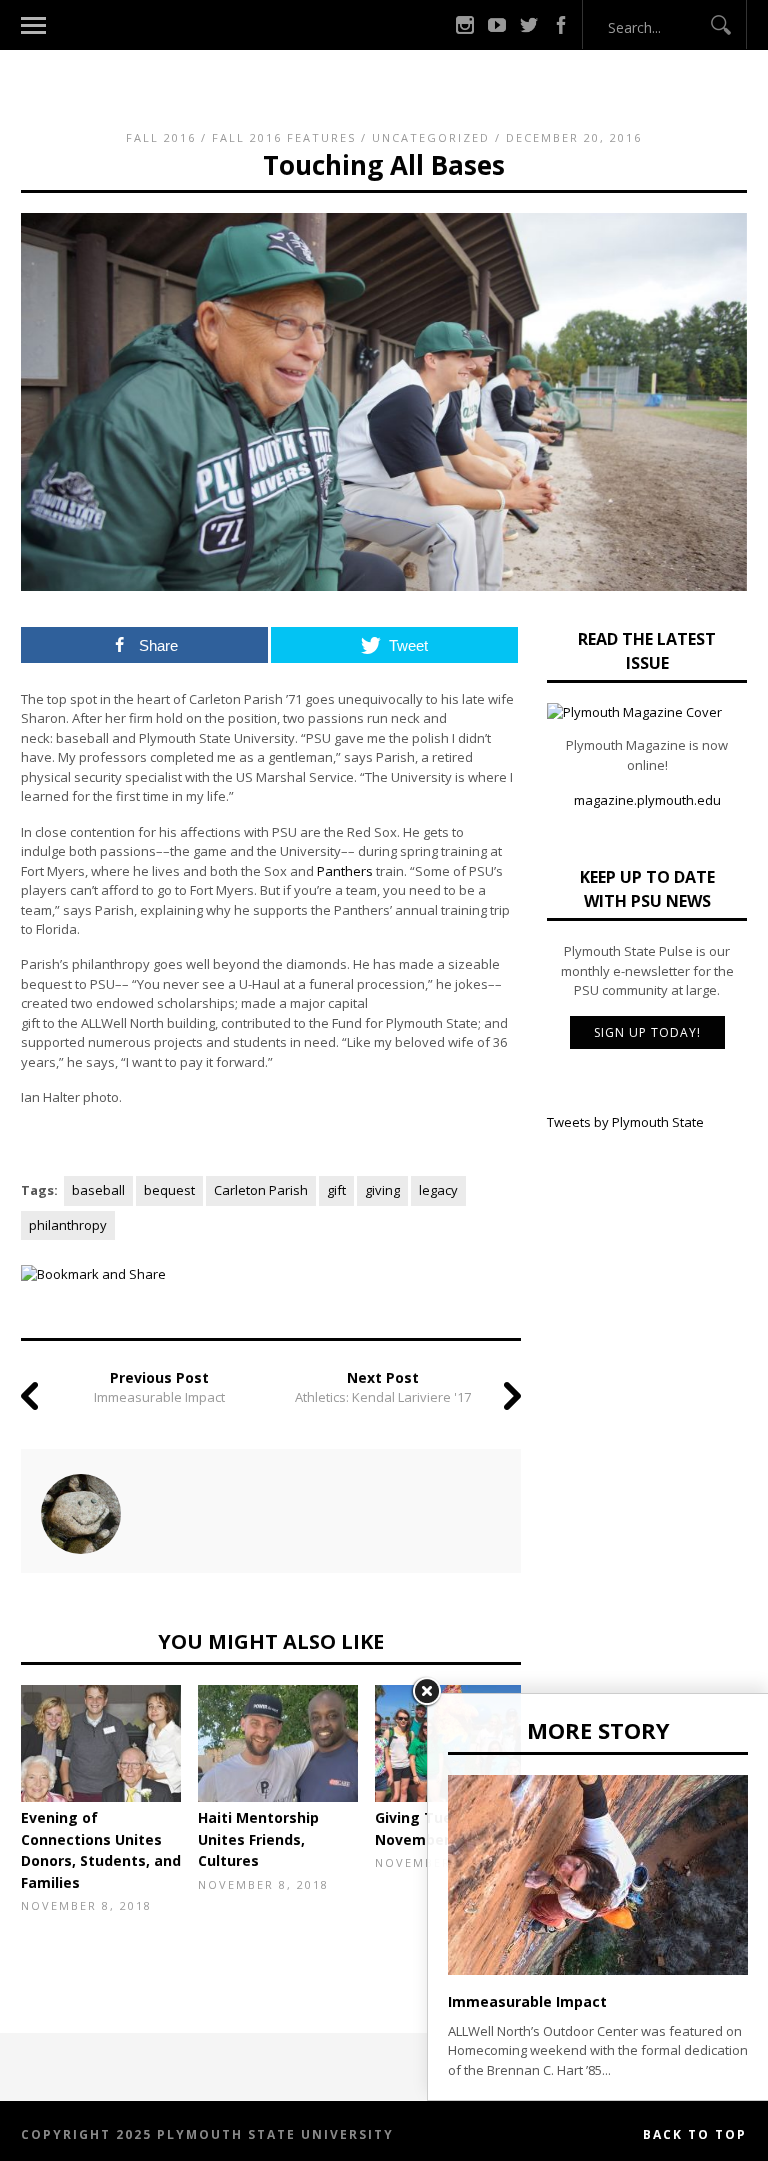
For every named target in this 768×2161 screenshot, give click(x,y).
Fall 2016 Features (284, 137)
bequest (169, 1190)
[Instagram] (465, 25)
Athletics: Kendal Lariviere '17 (383, 1397)
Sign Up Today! (647, 1032)
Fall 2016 (161, 137)
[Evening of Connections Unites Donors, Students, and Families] (101, 1744)
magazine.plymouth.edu (647, 800)
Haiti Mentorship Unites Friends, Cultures (258, 1839)
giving (382, 1190)
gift (336, 1190)
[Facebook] (561, 25)
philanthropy (68, 1225)
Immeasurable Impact (159, 1397)
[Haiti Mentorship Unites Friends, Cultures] (278, 1744)
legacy (438, 1190)
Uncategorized (431, 137)
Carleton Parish (261, 1190)
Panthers (345, 871)
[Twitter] (529, 25)
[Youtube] (497, 25)
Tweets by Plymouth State (625, 1122)
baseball (98, 1190)
